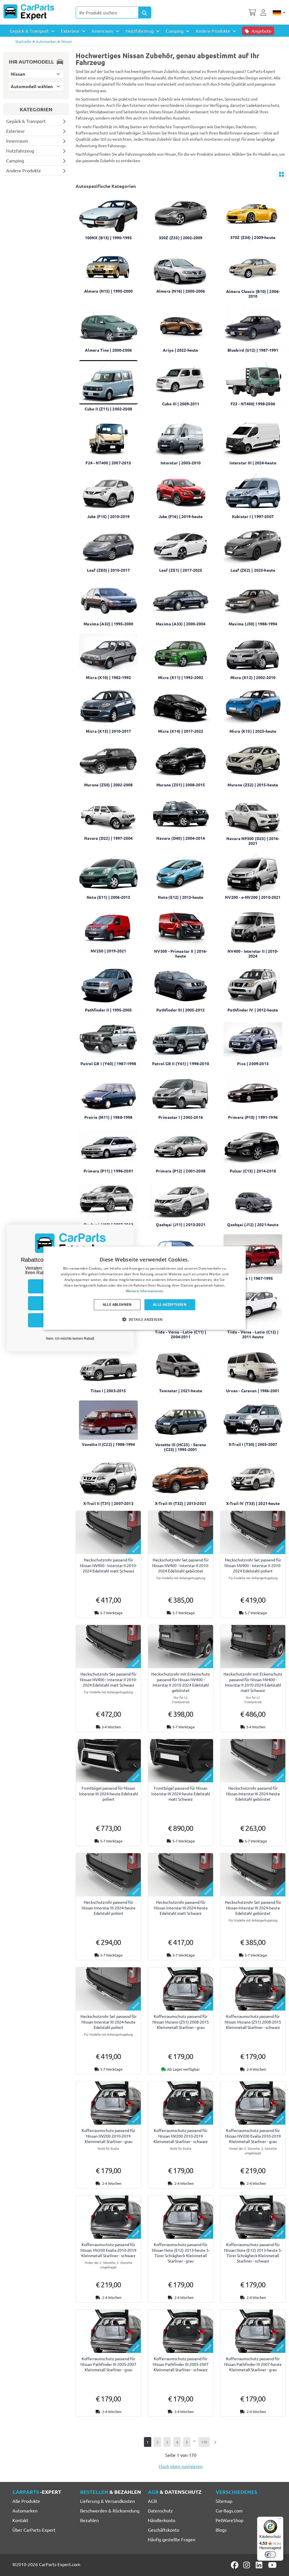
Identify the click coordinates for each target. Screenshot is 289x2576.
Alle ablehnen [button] (117, 1305)
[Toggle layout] (281, 174)
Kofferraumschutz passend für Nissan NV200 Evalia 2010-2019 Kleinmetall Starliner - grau (253, 2136)
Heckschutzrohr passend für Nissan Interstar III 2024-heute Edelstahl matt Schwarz (181, 1907)
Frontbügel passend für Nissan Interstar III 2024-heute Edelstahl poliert (109, 1793)
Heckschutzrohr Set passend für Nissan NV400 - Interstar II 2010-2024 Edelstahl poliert (253, 1565)
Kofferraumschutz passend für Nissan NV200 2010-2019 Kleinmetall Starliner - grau (108, 2136)
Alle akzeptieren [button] (170, 1305)
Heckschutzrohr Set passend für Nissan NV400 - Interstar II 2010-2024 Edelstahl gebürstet (181, 1565)
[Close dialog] (128, 1230)
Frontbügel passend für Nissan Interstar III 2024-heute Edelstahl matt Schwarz (181, 1793)
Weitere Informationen (144, 1291)
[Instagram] (248, 2565)
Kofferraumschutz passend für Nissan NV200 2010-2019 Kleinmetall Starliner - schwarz (181, 2136)
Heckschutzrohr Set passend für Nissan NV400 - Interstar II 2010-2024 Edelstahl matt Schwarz (108, 1679)
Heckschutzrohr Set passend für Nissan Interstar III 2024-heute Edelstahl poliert (109, 2022)
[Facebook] (235, 2565)
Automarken (46, 41)
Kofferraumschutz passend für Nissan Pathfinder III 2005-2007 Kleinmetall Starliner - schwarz (181, 2364)
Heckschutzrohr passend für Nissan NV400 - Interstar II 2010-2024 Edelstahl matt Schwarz (108, 1565)
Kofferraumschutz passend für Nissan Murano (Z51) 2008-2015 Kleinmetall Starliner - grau (181, 2022)
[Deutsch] (279, 12)
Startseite (23, 41)
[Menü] (280, 2520)
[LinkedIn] (260, 2565)
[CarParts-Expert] (29, 12)
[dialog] (145, 1288)
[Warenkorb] (252, 12)
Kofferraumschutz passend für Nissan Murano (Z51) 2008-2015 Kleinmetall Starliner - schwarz (253, 2022)
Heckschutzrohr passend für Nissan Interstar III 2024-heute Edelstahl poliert (109, 1907)
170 (204, 2442)
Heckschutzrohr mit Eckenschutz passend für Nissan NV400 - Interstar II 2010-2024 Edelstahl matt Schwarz (253, 1682)
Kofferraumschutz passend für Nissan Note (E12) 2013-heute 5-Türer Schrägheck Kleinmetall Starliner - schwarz (253, 2253)
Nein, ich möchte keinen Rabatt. (70, 1339)
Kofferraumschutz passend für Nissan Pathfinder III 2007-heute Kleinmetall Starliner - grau (253, 2364)
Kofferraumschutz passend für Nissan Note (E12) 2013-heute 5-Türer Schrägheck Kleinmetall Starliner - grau (181, 2253)
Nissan (66, 41)
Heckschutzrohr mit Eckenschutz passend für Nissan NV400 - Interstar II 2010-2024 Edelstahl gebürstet (181, 1682)
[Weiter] (215, 2442)
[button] (145, 1319)
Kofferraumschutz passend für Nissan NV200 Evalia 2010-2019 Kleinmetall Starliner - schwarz (108, 2250)
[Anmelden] (264, 12)
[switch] (270, 2555)
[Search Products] (145, 12)
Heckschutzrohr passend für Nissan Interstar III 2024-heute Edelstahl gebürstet (253, 1793)
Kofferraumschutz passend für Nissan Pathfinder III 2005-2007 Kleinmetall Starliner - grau (108, 2364)
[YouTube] (272, 2565)
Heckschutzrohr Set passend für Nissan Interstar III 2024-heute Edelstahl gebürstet (253, 1907)
